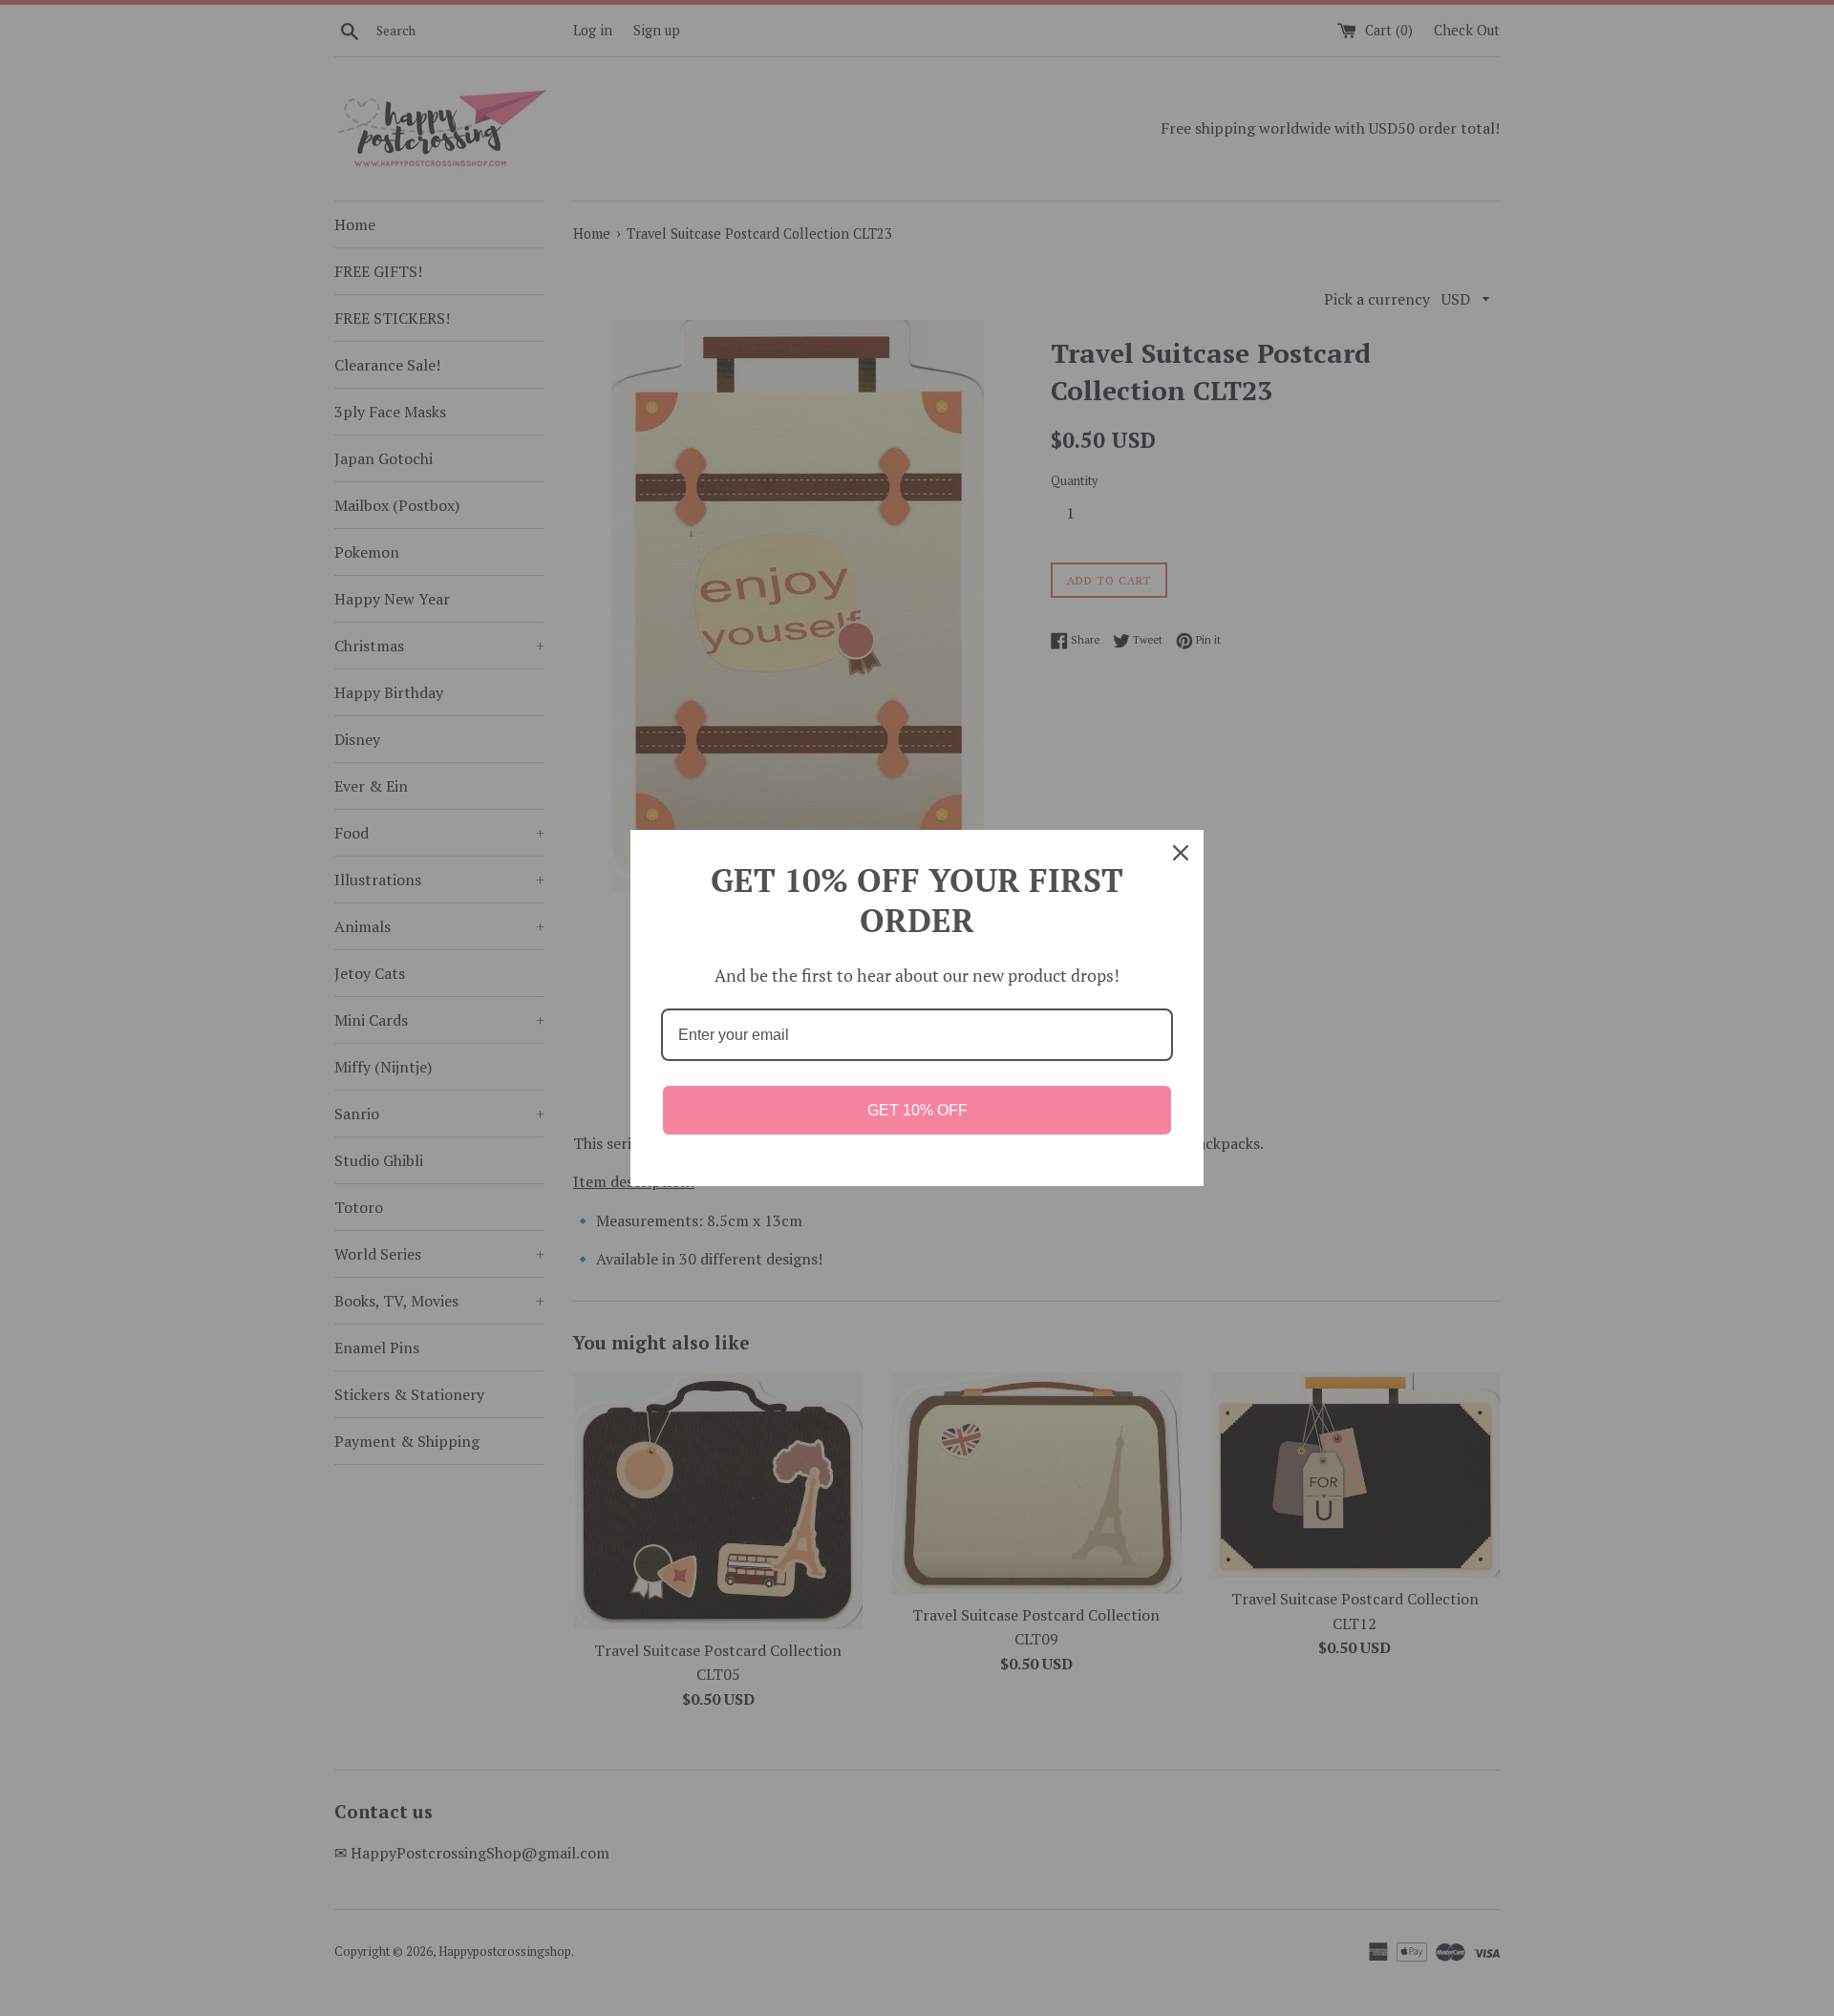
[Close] (1181, 853)
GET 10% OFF (917, 1110)
